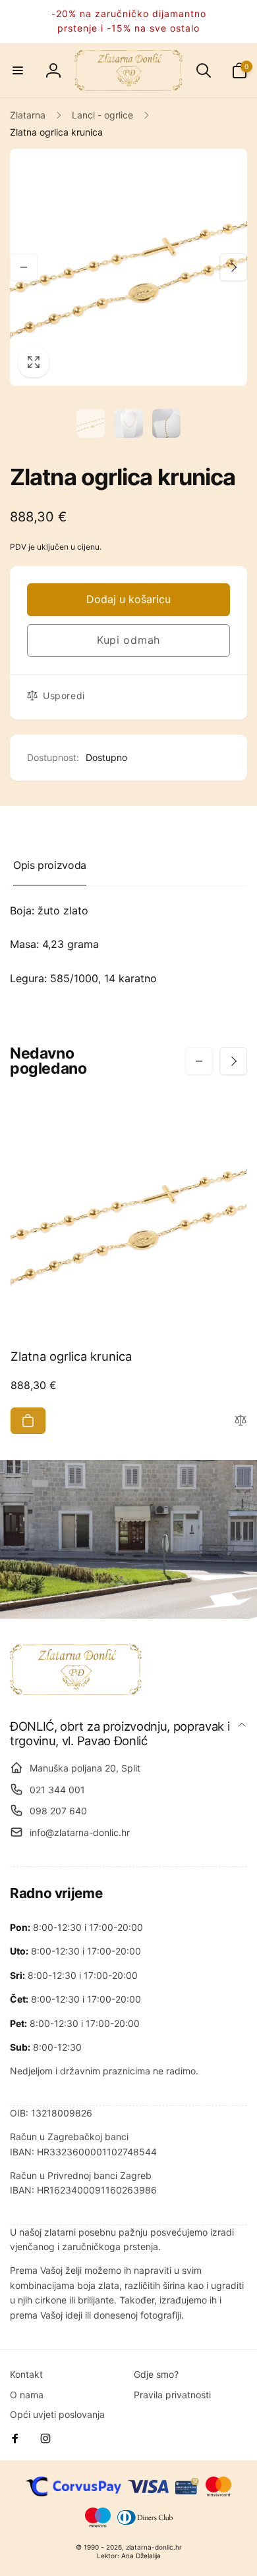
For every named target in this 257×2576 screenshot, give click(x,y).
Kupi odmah (128, 640)
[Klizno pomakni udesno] (233, 267)
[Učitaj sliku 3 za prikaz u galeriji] (167, 423)
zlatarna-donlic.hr (154, 2547)
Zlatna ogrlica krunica (71, 1356)
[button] (18, 70)
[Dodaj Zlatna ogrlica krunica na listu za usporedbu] (241, 1421)
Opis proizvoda (50, 865)
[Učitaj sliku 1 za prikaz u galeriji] (91, 423)
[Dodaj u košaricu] (28, 1421)
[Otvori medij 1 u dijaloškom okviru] (128, 267)
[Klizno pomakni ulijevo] (24, 267)
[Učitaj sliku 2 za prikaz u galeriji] (128, 423)
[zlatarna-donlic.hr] (76, 1691)
